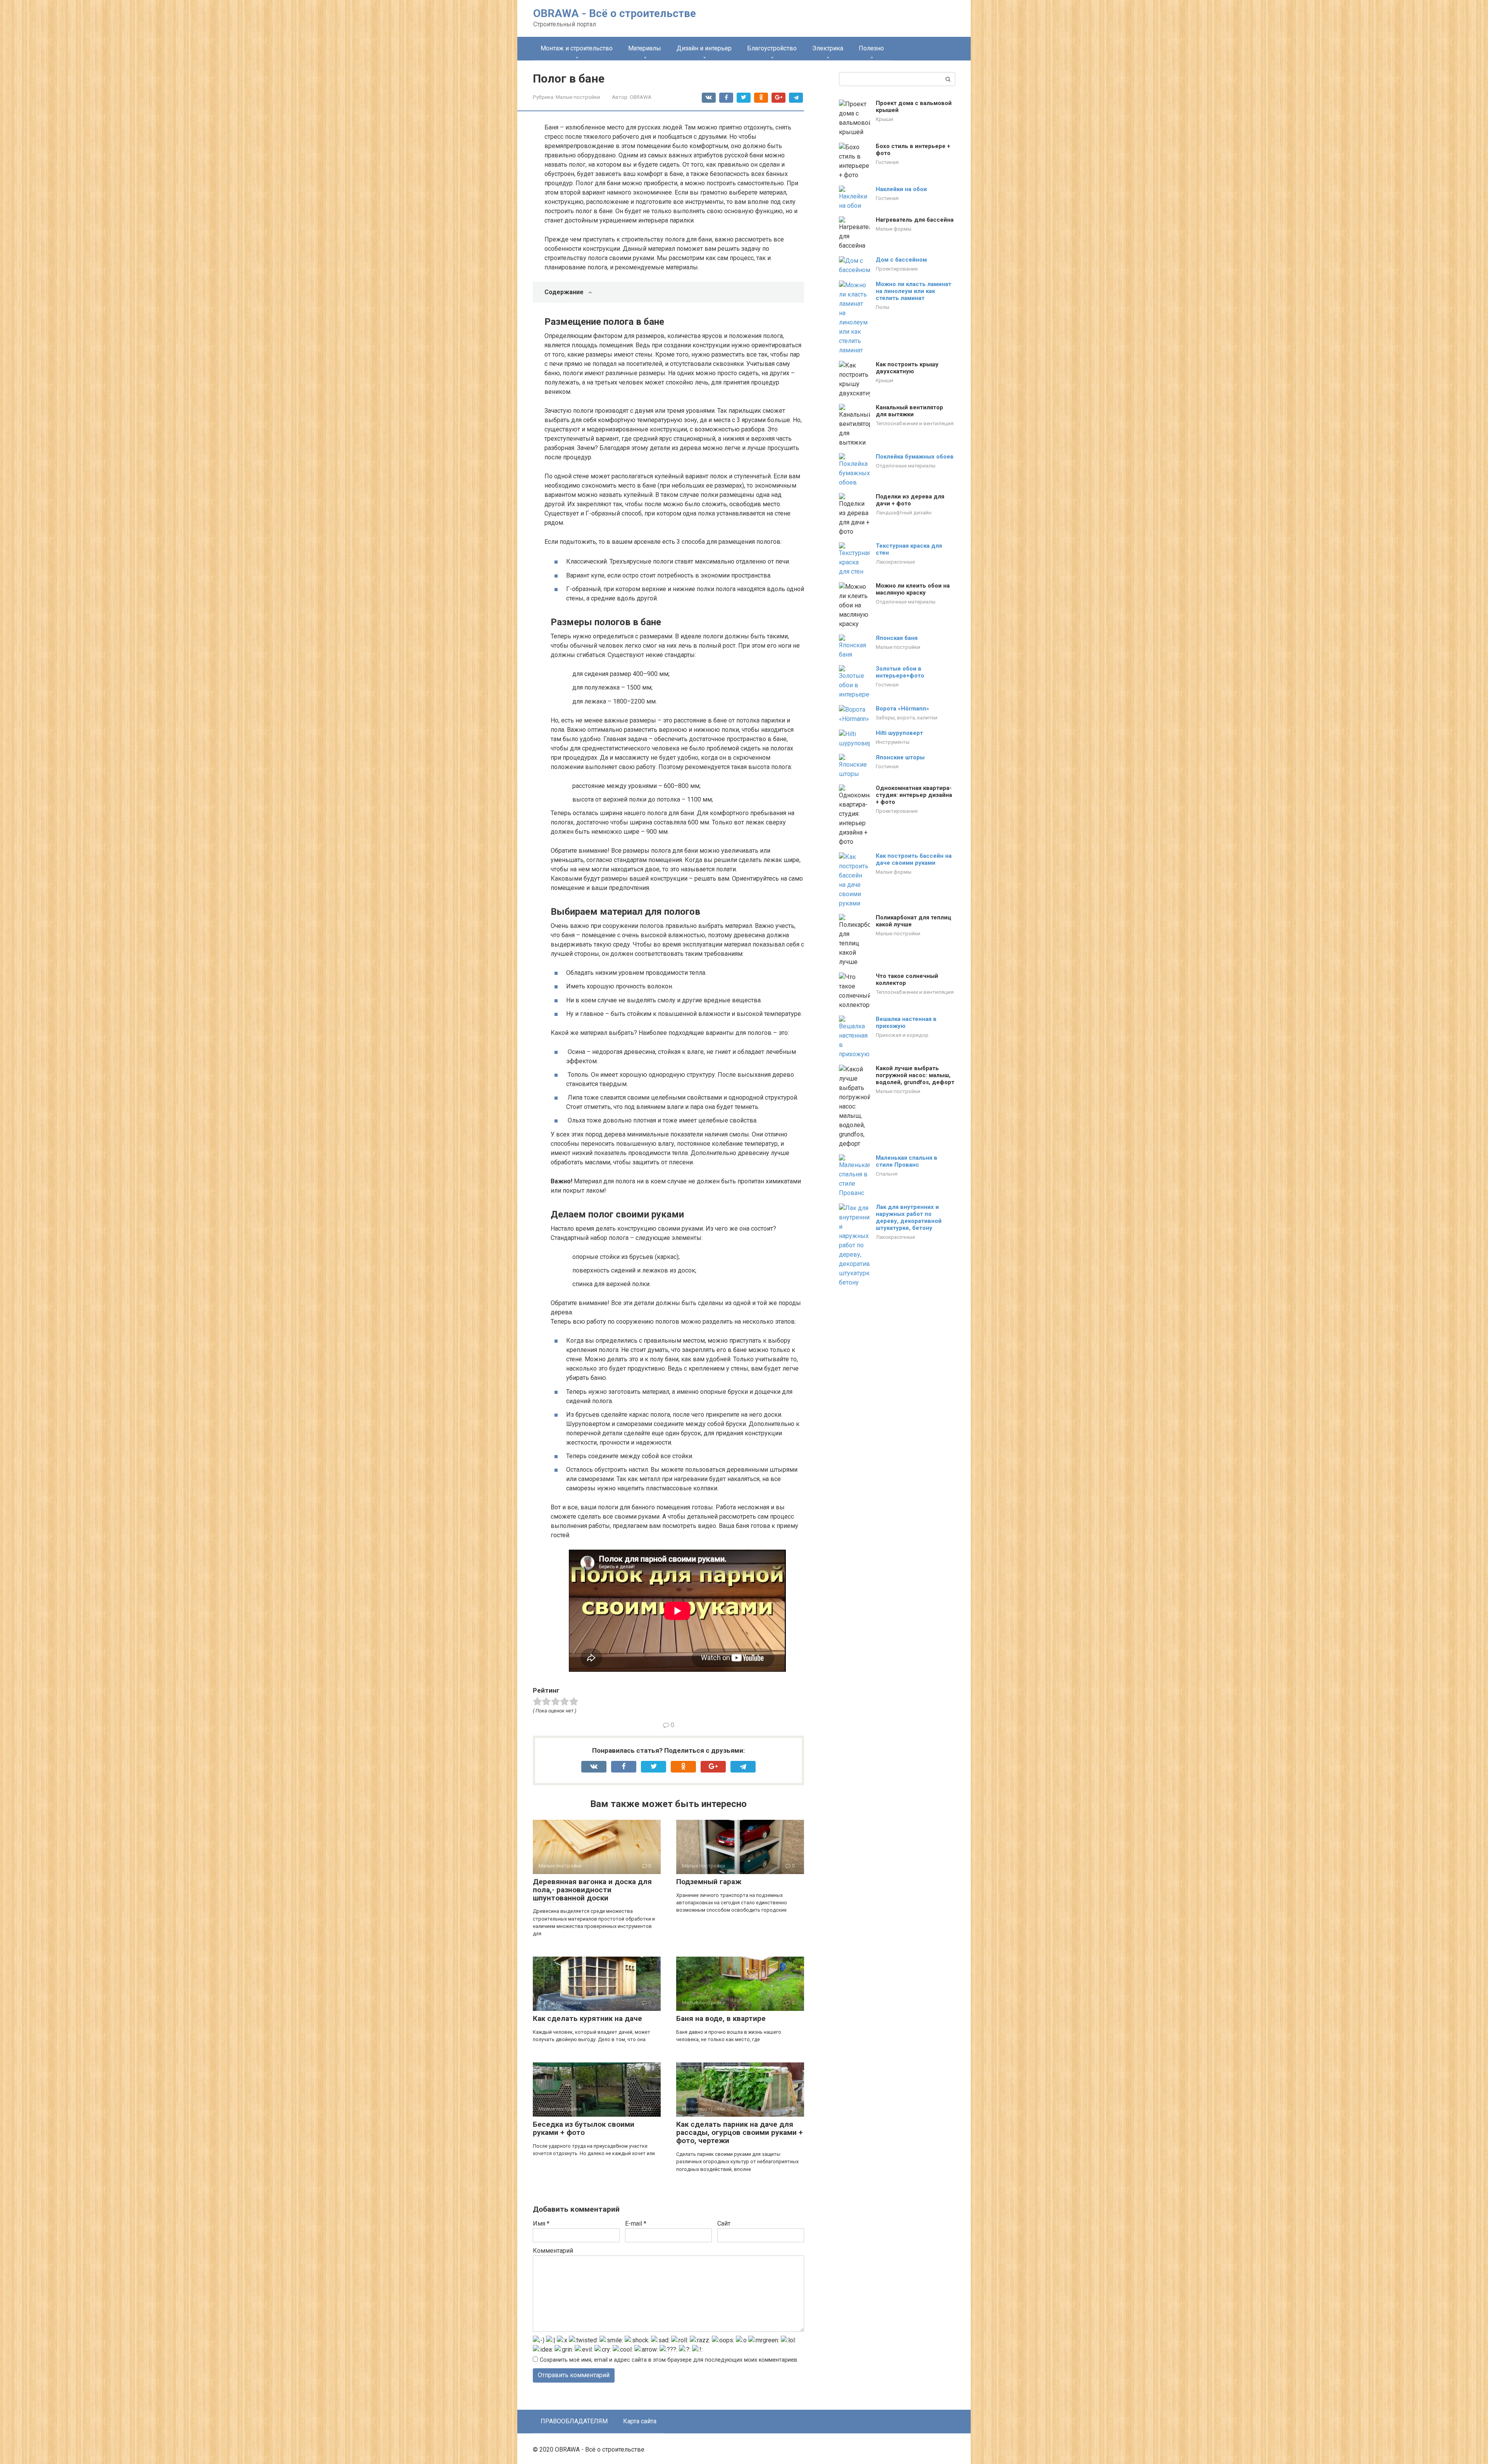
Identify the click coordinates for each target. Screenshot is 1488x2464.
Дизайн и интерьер (704, 48)
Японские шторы (900, 757)
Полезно (871, 48)
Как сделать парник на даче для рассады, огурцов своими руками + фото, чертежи (740, 2132)
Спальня (887, 1174)
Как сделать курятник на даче (587, 2018)
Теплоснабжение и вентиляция (915, 423)
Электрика (828, 48)
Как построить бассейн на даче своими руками (914, 859)
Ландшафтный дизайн (904, 512)
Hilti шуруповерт (899, 733)
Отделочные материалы (906, 466)
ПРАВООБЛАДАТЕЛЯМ (574, 2421)
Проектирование (897, 269)
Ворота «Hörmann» (902, 709)
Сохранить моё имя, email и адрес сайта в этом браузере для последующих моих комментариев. (669, 2360)
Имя (541, 2223)
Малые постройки (578, 97)
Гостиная (887, 162)
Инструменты (893, 742)
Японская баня (897, 638)
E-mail (636, 2223)
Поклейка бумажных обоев (915, 457)
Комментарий (553, 2251)
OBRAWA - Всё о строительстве (615, 13)
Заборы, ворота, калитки (907, 717)
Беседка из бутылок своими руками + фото (584, 2128)
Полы (883, 307)
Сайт (724, 2223)
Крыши (884, 119)
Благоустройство (772, 48)
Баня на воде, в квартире (721, 2018)
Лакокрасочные (895, 562)
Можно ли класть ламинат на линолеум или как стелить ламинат (914, 291)
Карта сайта (640, 2421)
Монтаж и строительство (577, 48)
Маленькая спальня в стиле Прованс (907, 1161)
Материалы (645, 48)
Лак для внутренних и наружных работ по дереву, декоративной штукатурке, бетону (909, 1217)
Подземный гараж (709, 1882)
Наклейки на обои (901, 189)
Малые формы (894, 229)
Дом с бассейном (901, 260)
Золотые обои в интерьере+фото (900, 672)
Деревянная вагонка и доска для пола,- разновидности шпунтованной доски (592, 1890)
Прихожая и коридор (902, 1035)
